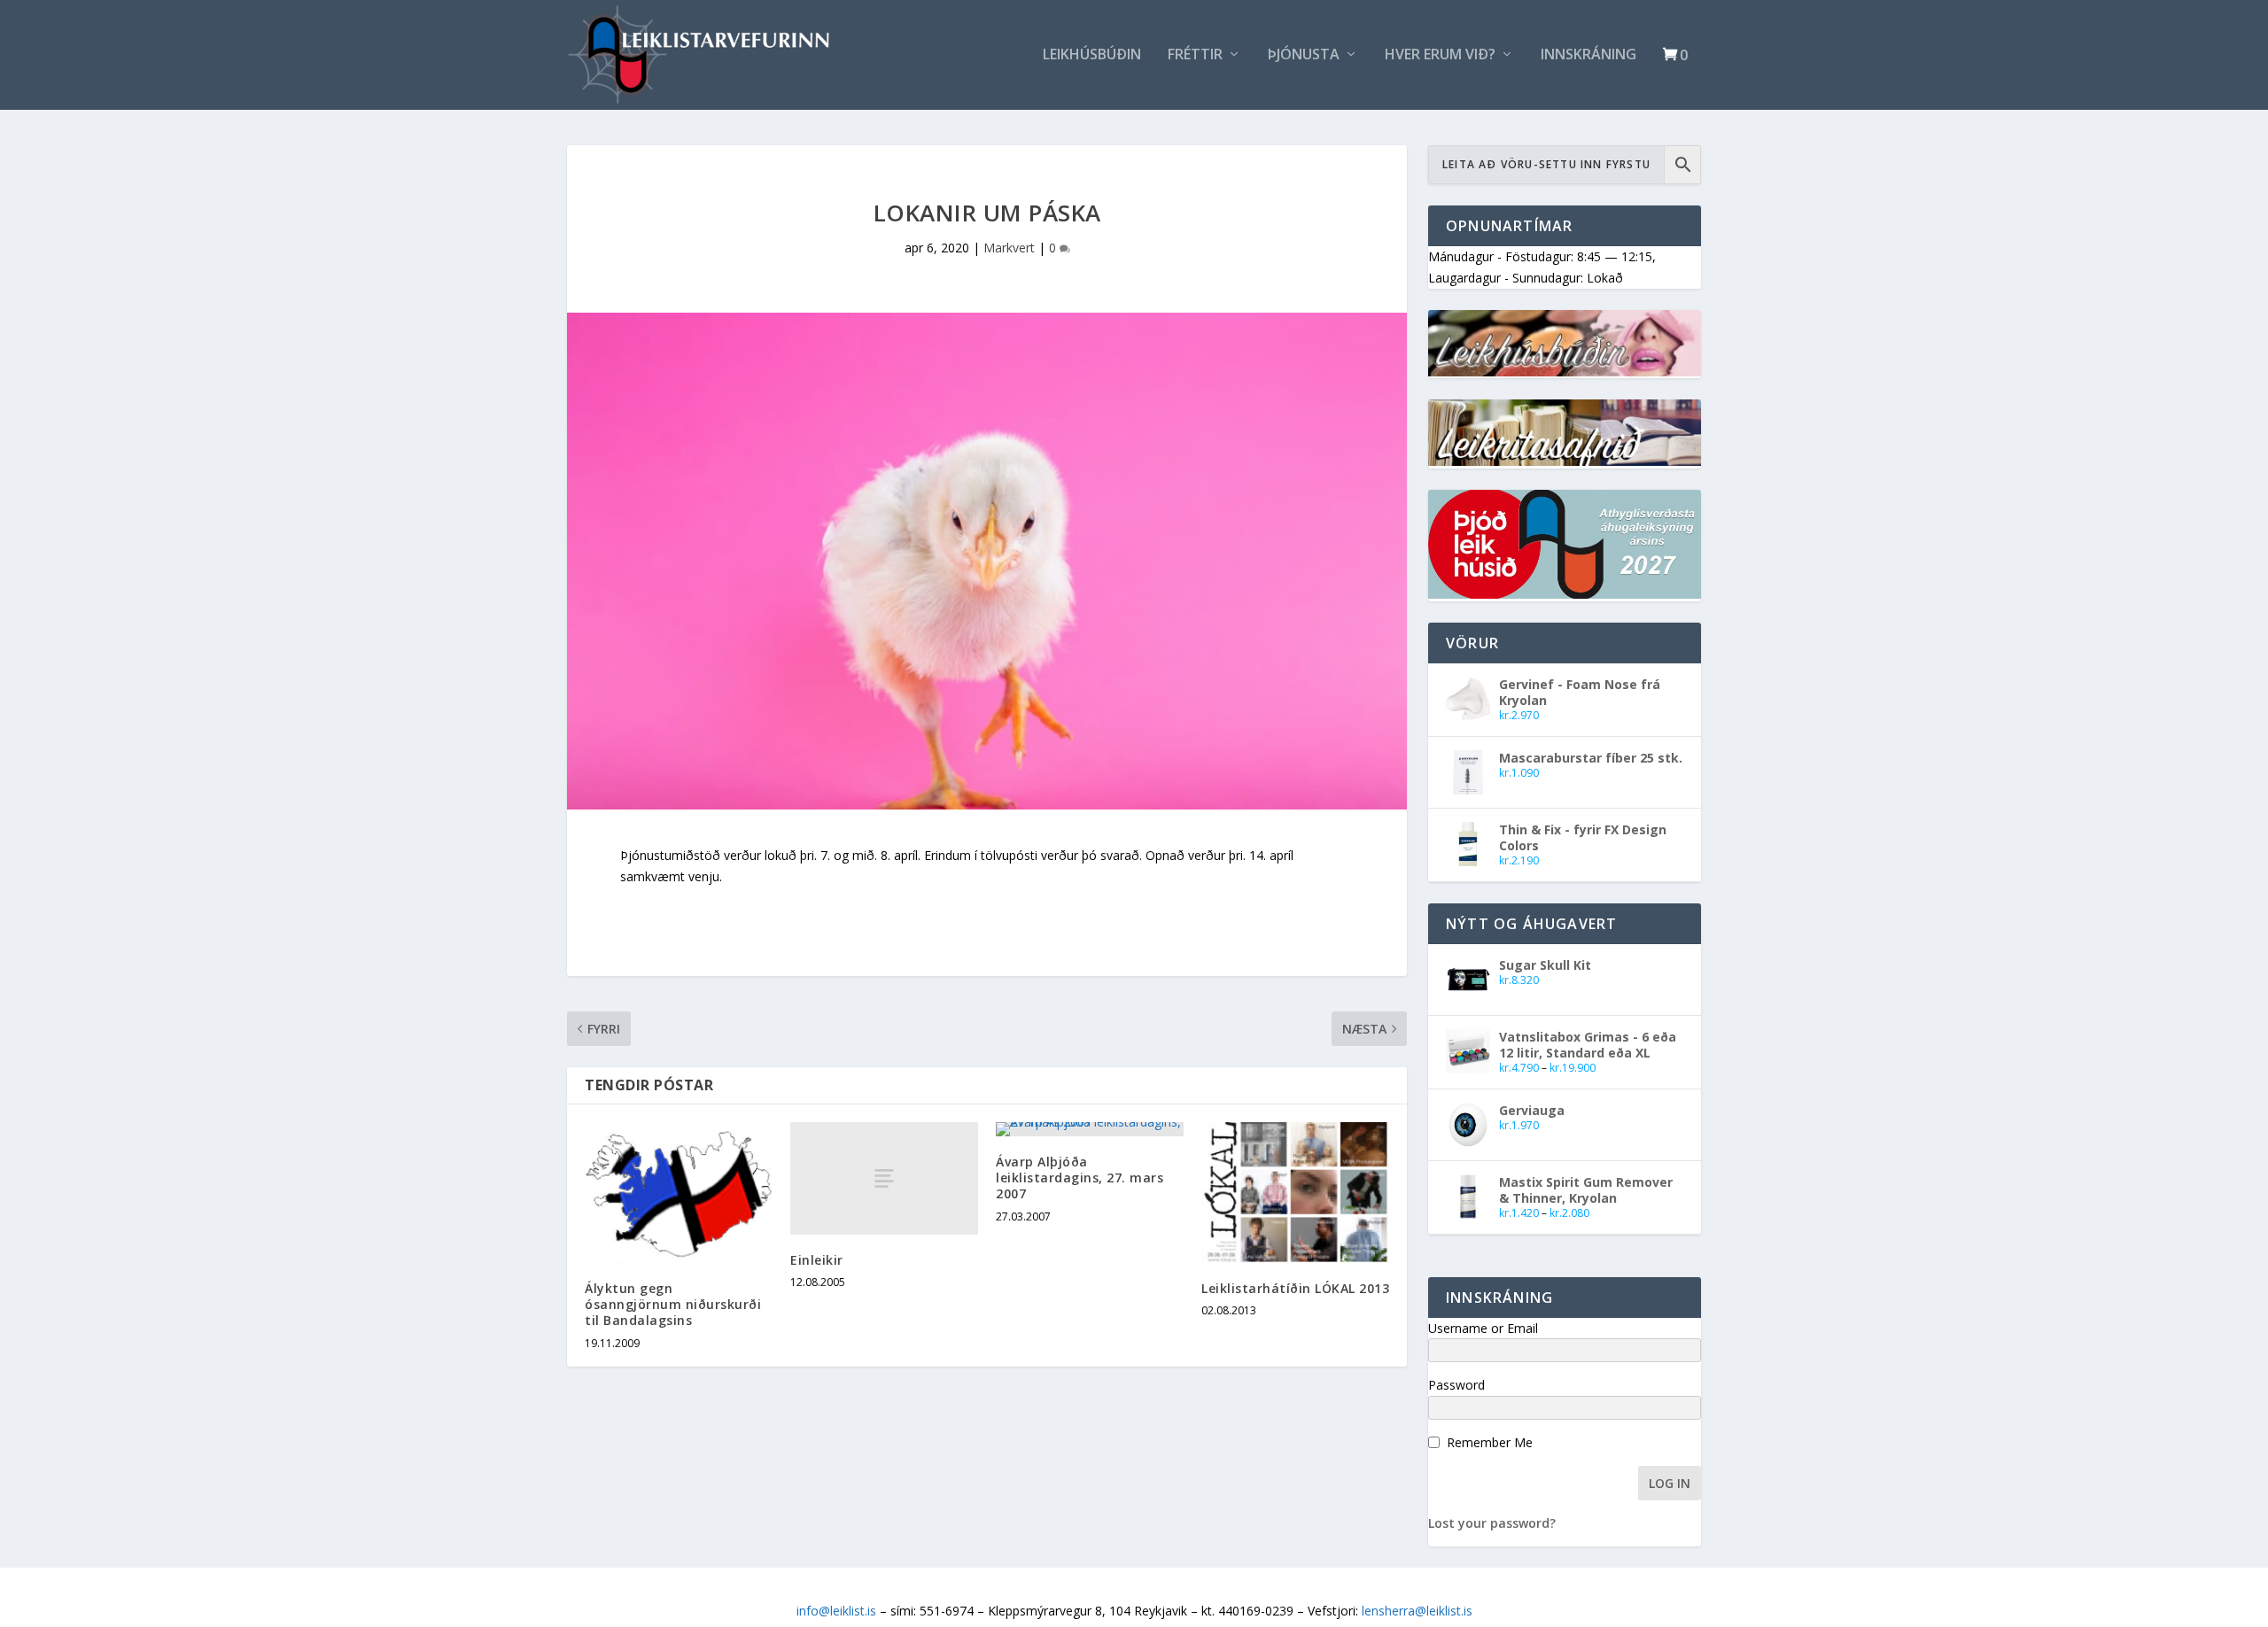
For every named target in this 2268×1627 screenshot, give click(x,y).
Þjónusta (1304, 55)
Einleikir (817, 1260)
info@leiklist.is (836, 1611)
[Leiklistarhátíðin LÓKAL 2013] (1295, 1193)
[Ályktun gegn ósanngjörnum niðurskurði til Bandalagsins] (679, 1193)
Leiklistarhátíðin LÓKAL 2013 (1295, 1288)
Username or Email (1483, 1328)
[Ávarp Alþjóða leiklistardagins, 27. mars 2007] (1090, 1129)
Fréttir (1195, 55)
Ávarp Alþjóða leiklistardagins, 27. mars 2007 (1080, 1178)
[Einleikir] (884, 1178)
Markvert (1009, 248)
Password (1456, 1385)
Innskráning (1588, 55)
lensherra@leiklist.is (1417, 1611)
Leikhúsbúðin (1092, 55)
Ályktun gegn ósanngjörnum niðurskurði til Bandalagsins (673, 1304)
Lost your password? (1492, 1523)
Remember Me (1490, 1442)
